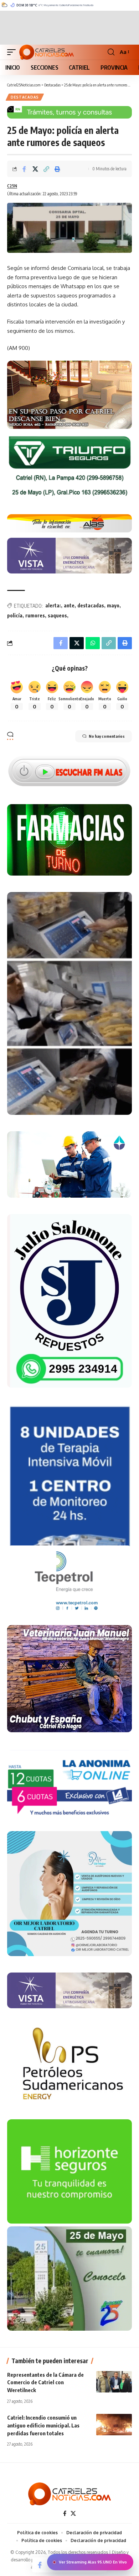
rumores (35, 615)
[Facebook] (65, 2514)
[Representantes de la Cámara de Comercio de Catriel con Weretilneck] (114, 2382)
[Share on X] (35, 169)
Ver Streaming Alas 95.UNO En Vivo (93, 2562)
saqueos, (58, 615)
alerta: (53, 605)
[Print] (57, 169)
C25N (12, 186)
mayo (113, 605)
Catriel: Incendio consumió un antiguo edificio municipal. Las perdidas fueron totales (43, 2425)
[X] (73, 2514)
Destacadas (25, 97)
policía (15, 615)
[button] (13, 52)
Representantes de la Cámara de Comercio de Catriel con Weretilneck (45, 2382)
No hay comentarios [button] (107, 736)
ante (69, 605)
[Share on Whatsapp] (93, 643)
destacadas (91, 605)
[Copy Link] (46, 169)
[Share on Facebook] (24, 169)
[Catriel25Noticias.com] (47, 52)
